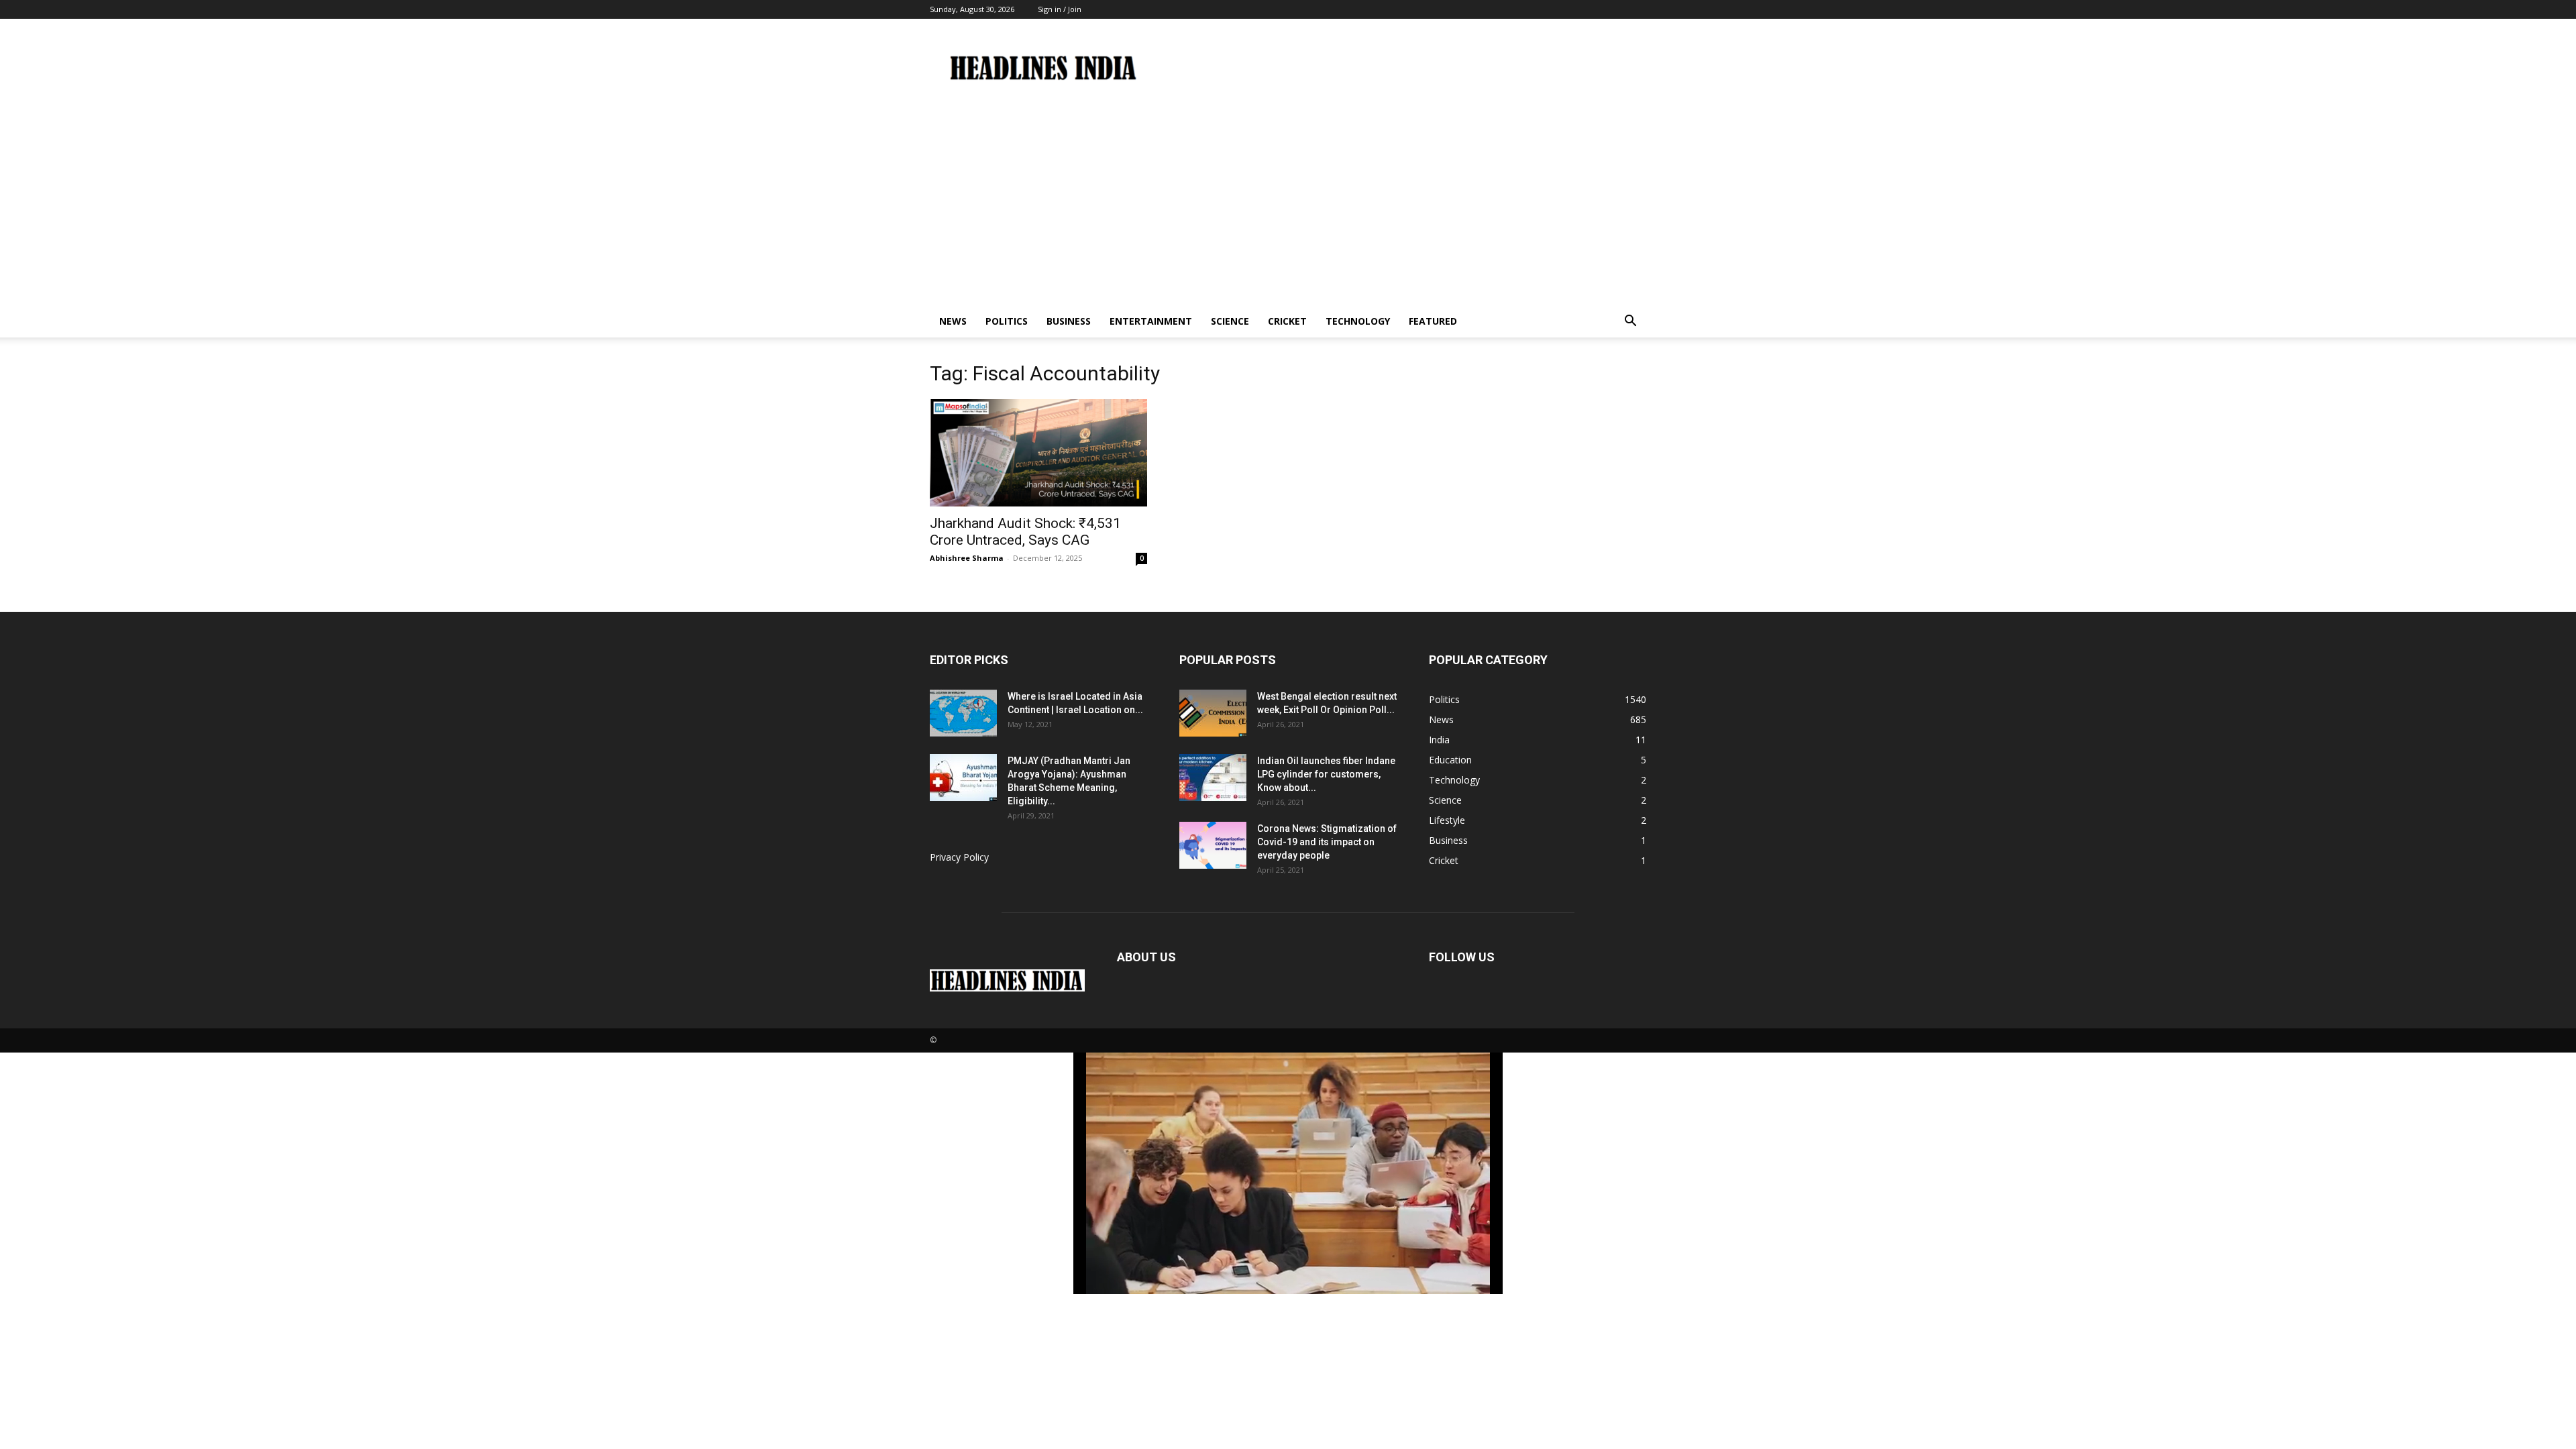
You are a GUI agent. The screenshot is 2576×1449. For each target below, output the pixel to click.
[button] (1630, 322)
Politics (1007, 321)
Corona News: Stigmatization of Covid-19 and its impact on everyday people (1327, 842)
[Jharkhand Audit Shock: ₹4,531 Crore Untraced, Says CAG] (1038, 453)
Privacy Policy (959, 857)
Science (1230, 321)
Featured (1433, 321)
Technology (1358, 321)
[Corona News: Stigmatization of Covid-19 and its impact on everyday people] (1213, 845)
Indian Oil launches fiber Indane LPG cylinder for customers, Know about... (1326, 774)
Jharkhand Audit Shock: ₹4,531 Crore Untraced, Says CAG (1025, 532)
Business (1069, 321)
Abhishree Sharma (967, 558)
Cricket (1287, 321)
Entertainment (1151, 321)
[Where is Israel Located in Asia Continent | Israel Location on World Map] (963, 713)
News (953, 321)
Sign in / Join (1060, 9)
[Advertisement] (1288, 205)
